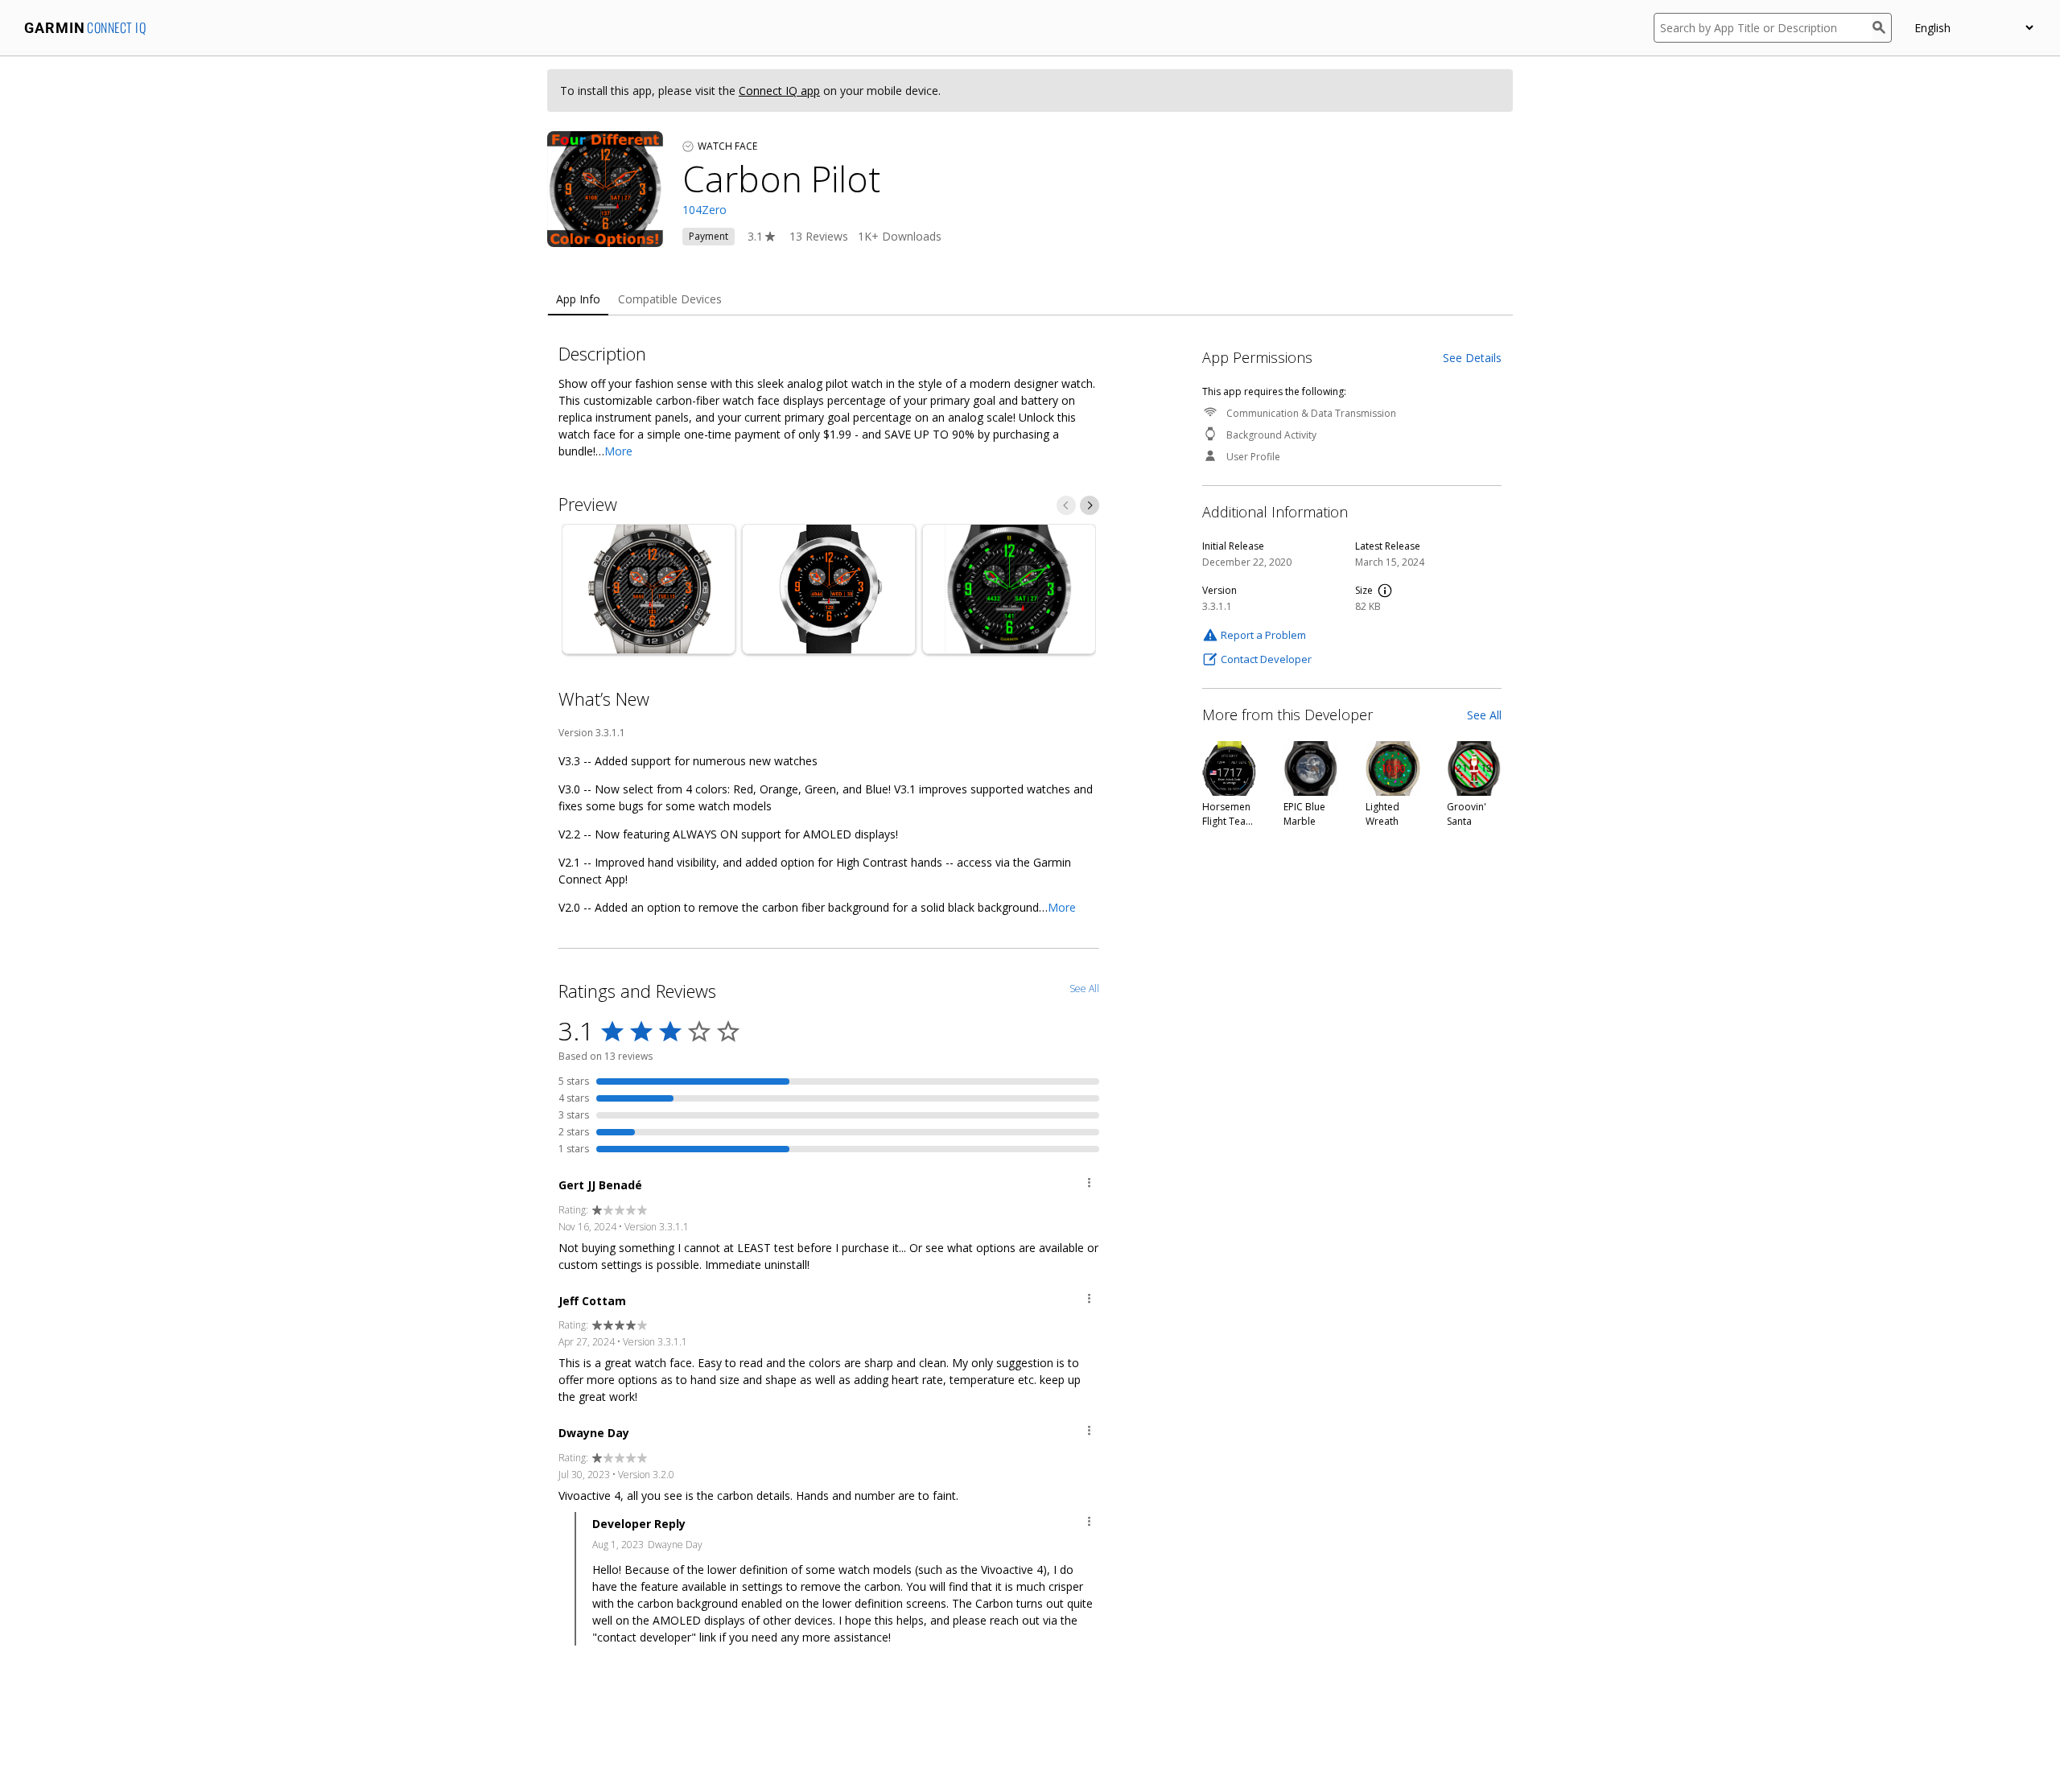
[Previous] (1066, 505)
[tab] (578, 300)
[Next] (1090, 505)
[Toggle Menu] (1089, 1185)
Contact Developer (1266, 659)
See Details (1472, 358)
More (618, 451)
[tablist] (1030, 300)
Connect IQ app (779, 91)
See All (1484, 715)
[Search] (1882, 28)
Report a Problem (1263, 635)
